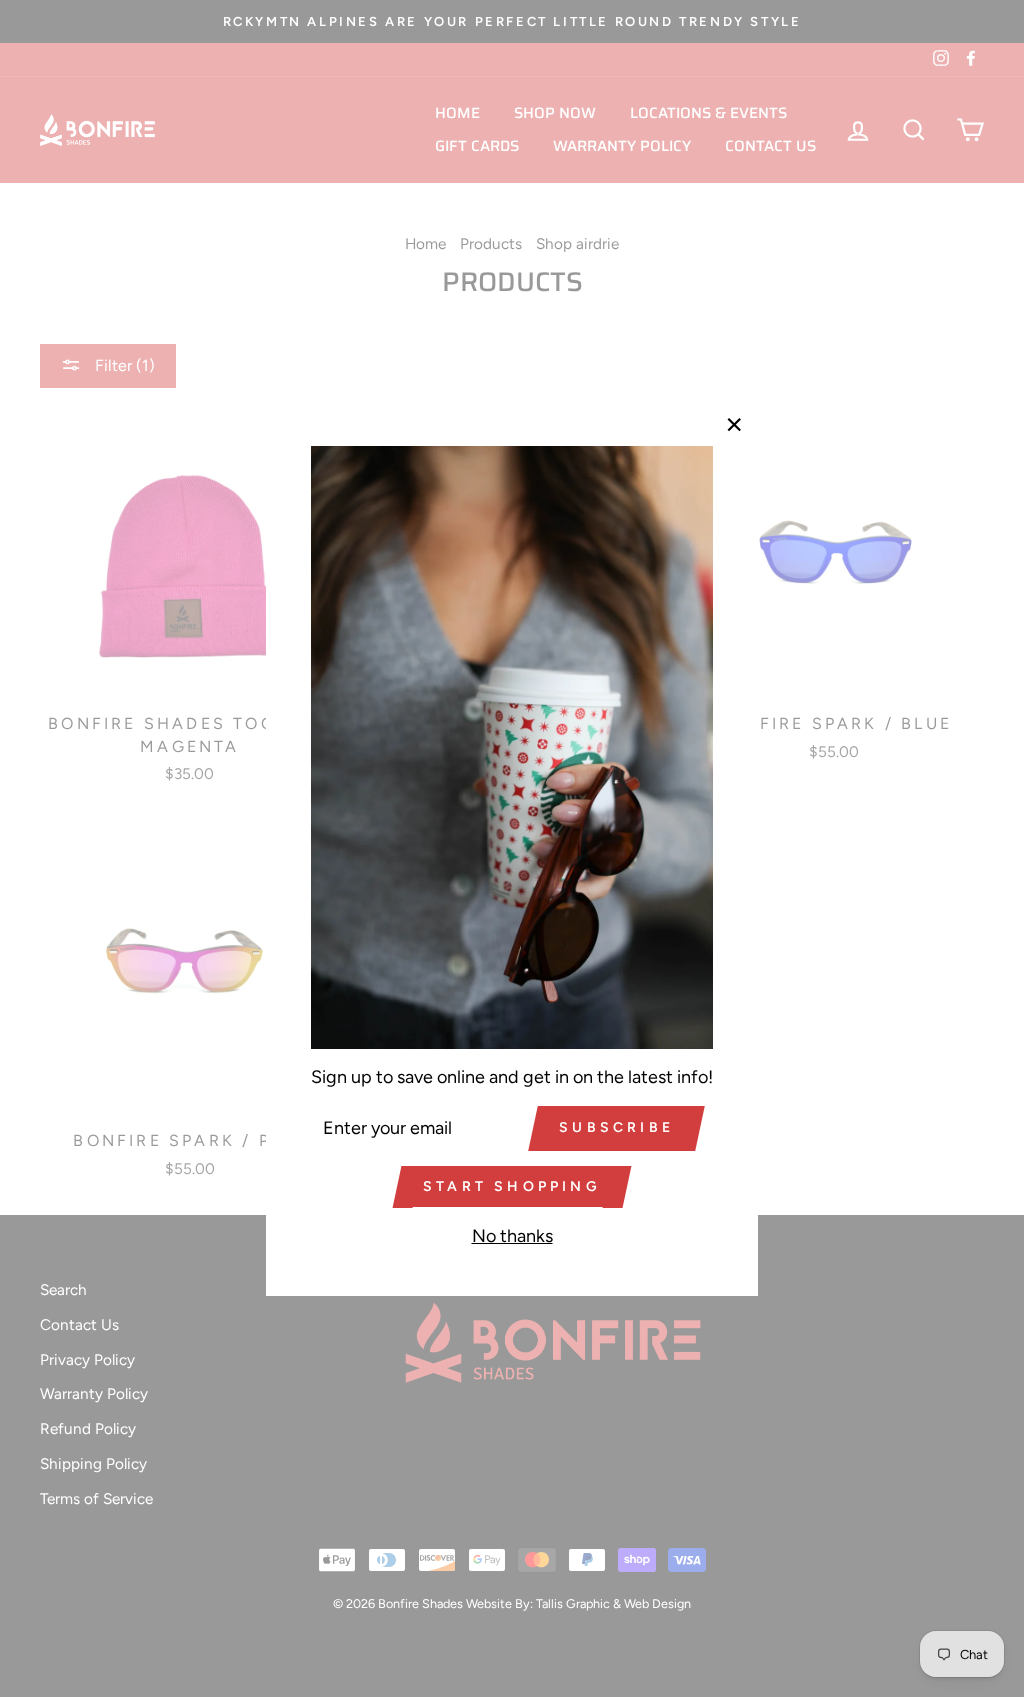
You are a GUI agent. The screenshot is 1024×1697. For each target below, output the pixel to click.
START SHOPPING (512, 1186)
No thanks (512, 1236)
